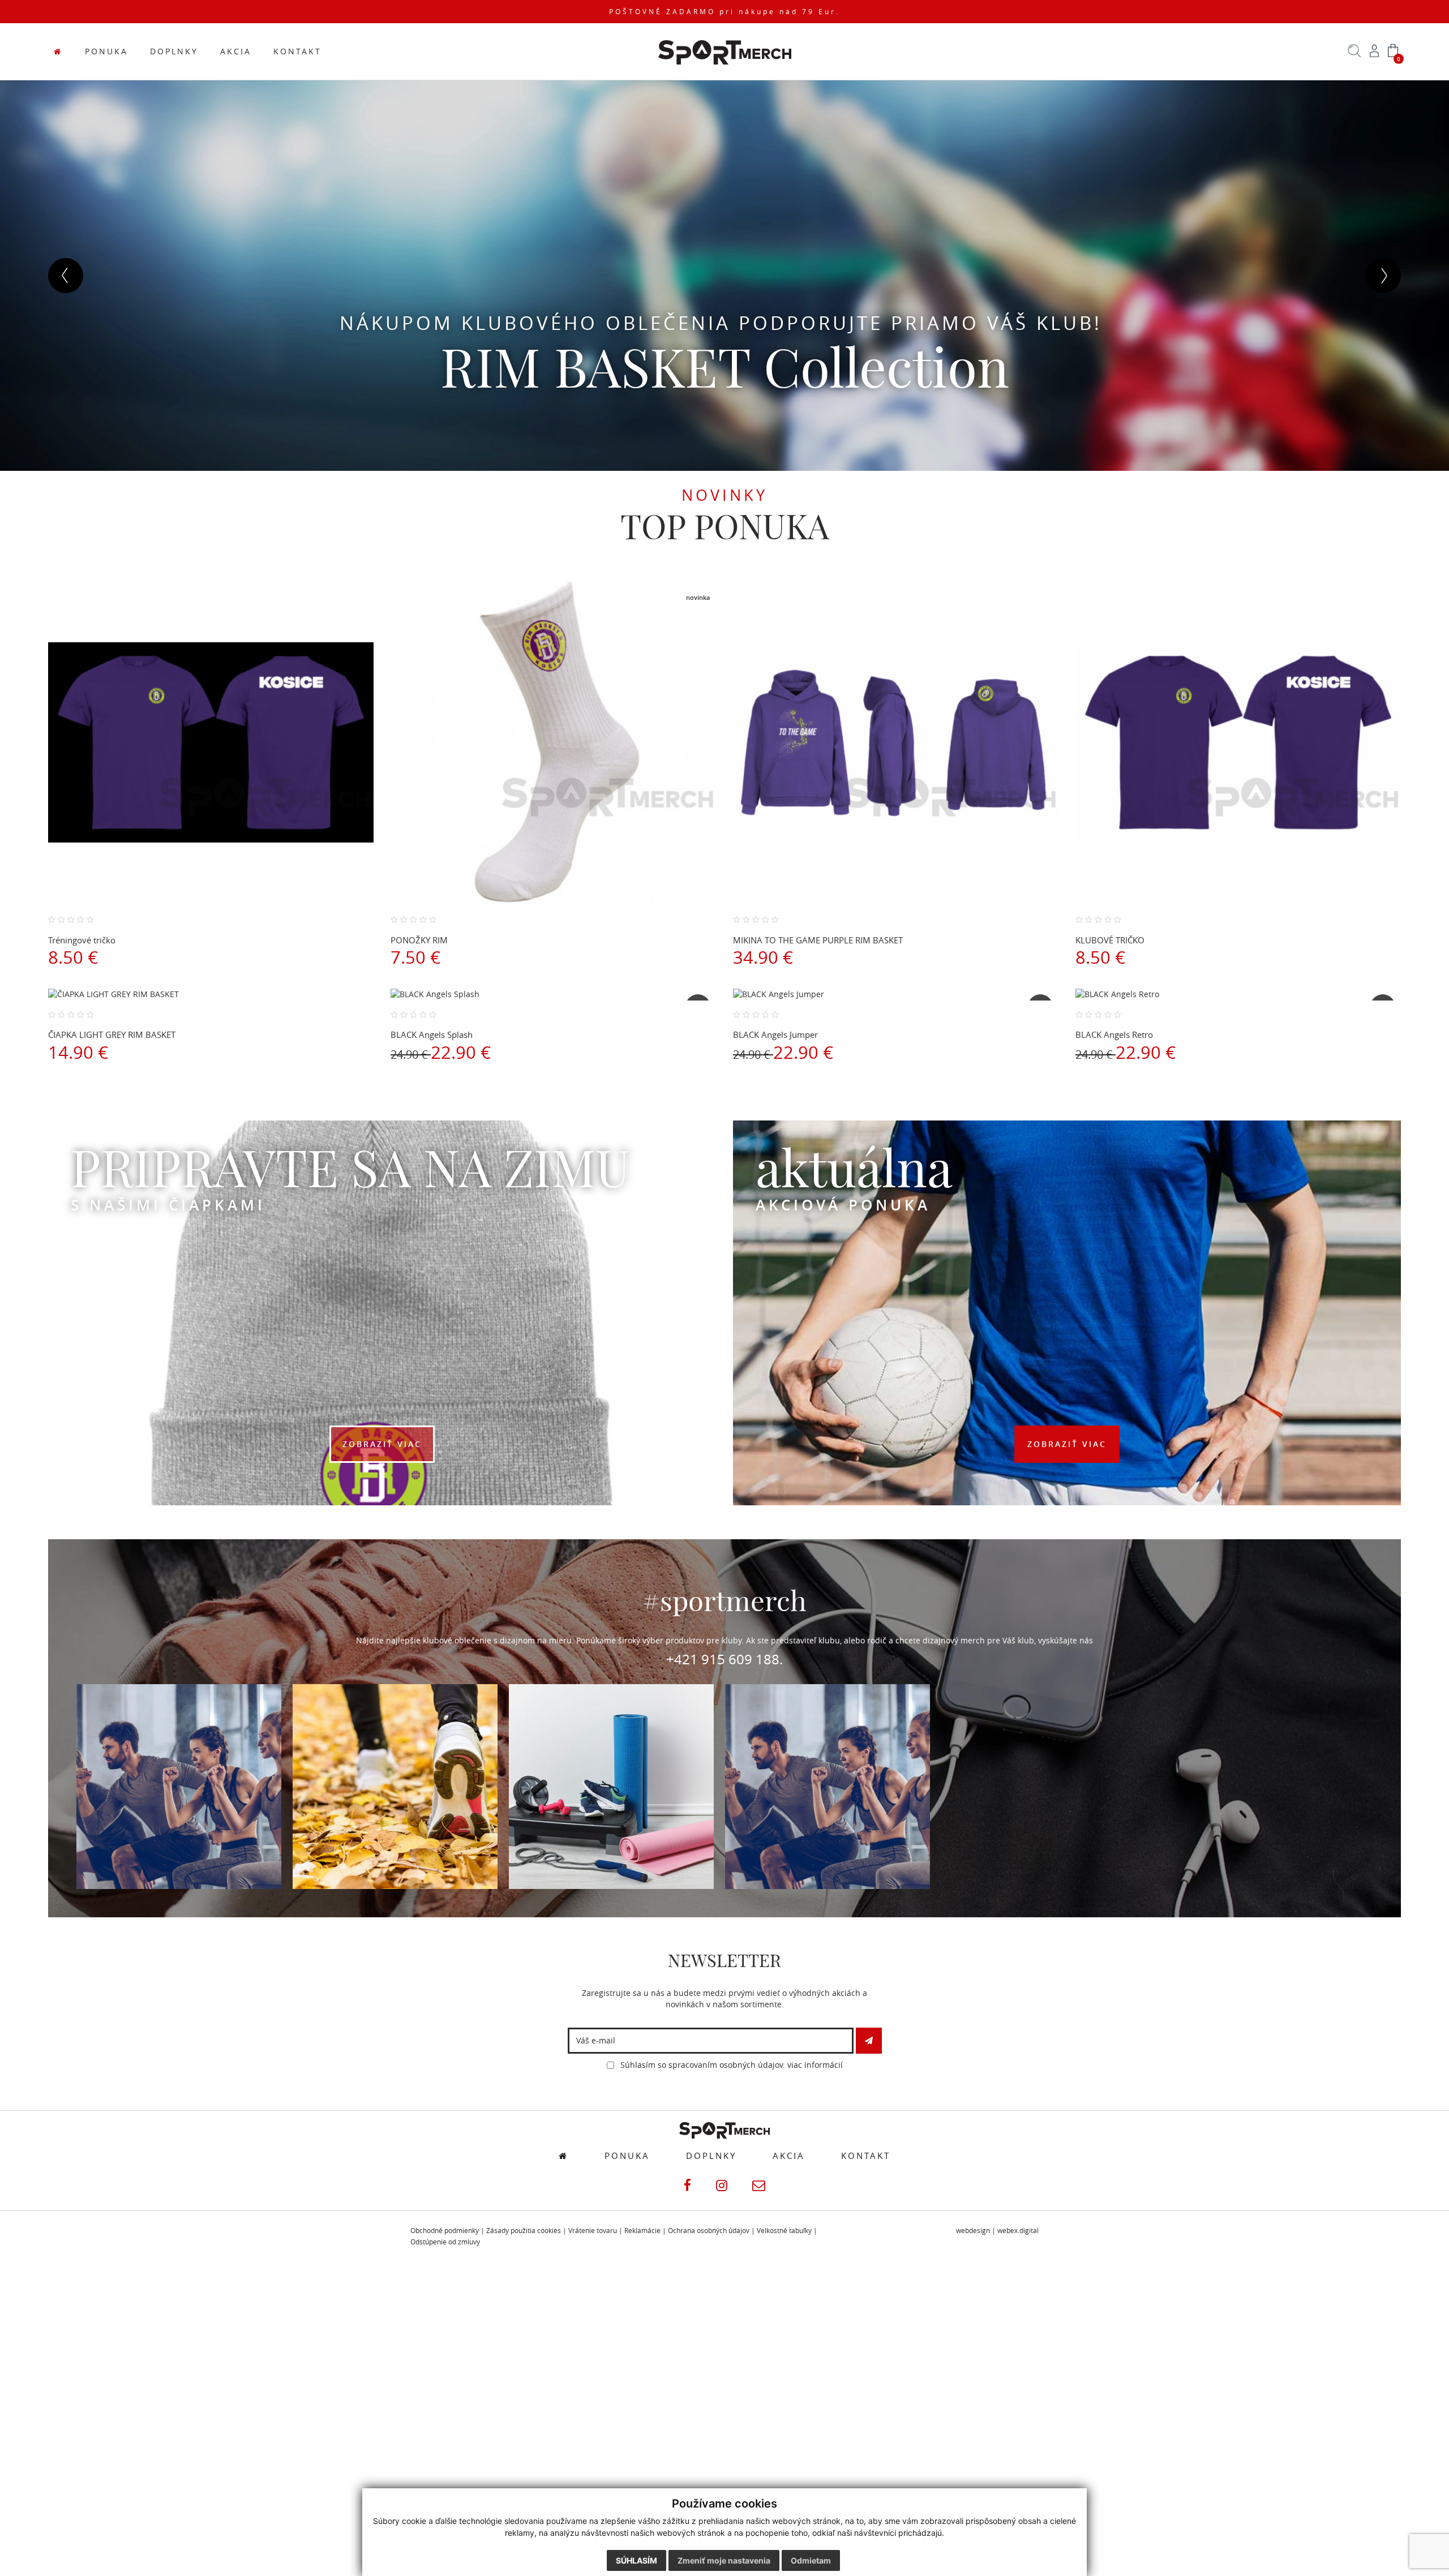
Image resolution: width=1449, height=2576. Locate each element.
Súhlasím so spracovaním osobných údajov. (730, 2065)
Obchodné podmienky (445, 2231)
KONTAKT (297, 51)
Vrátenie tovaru (593, 2231)
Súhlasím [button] (636, 2560)
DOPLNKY (174, 51)
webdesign (973, 2231)
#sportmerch (724, 1601)
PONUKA (106, 51)
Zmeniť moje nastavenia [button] (724, 2560)
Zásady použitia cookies (524, 2231)
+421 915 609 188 (723, 1659)
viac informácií (815, 2065)
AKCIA (236, 51)
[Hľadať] (1355, 55)
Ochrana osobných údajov (709, 2231)
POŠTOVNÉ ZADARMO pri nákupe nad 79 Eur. (724, 12)
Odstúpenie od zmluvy (445, 2242)
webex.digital (1018, 2231)
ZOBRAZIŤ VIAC (382, 1444)
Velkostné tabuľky (784, 2231)
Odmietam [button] (811, 2560)
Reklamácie (642, 2231)
